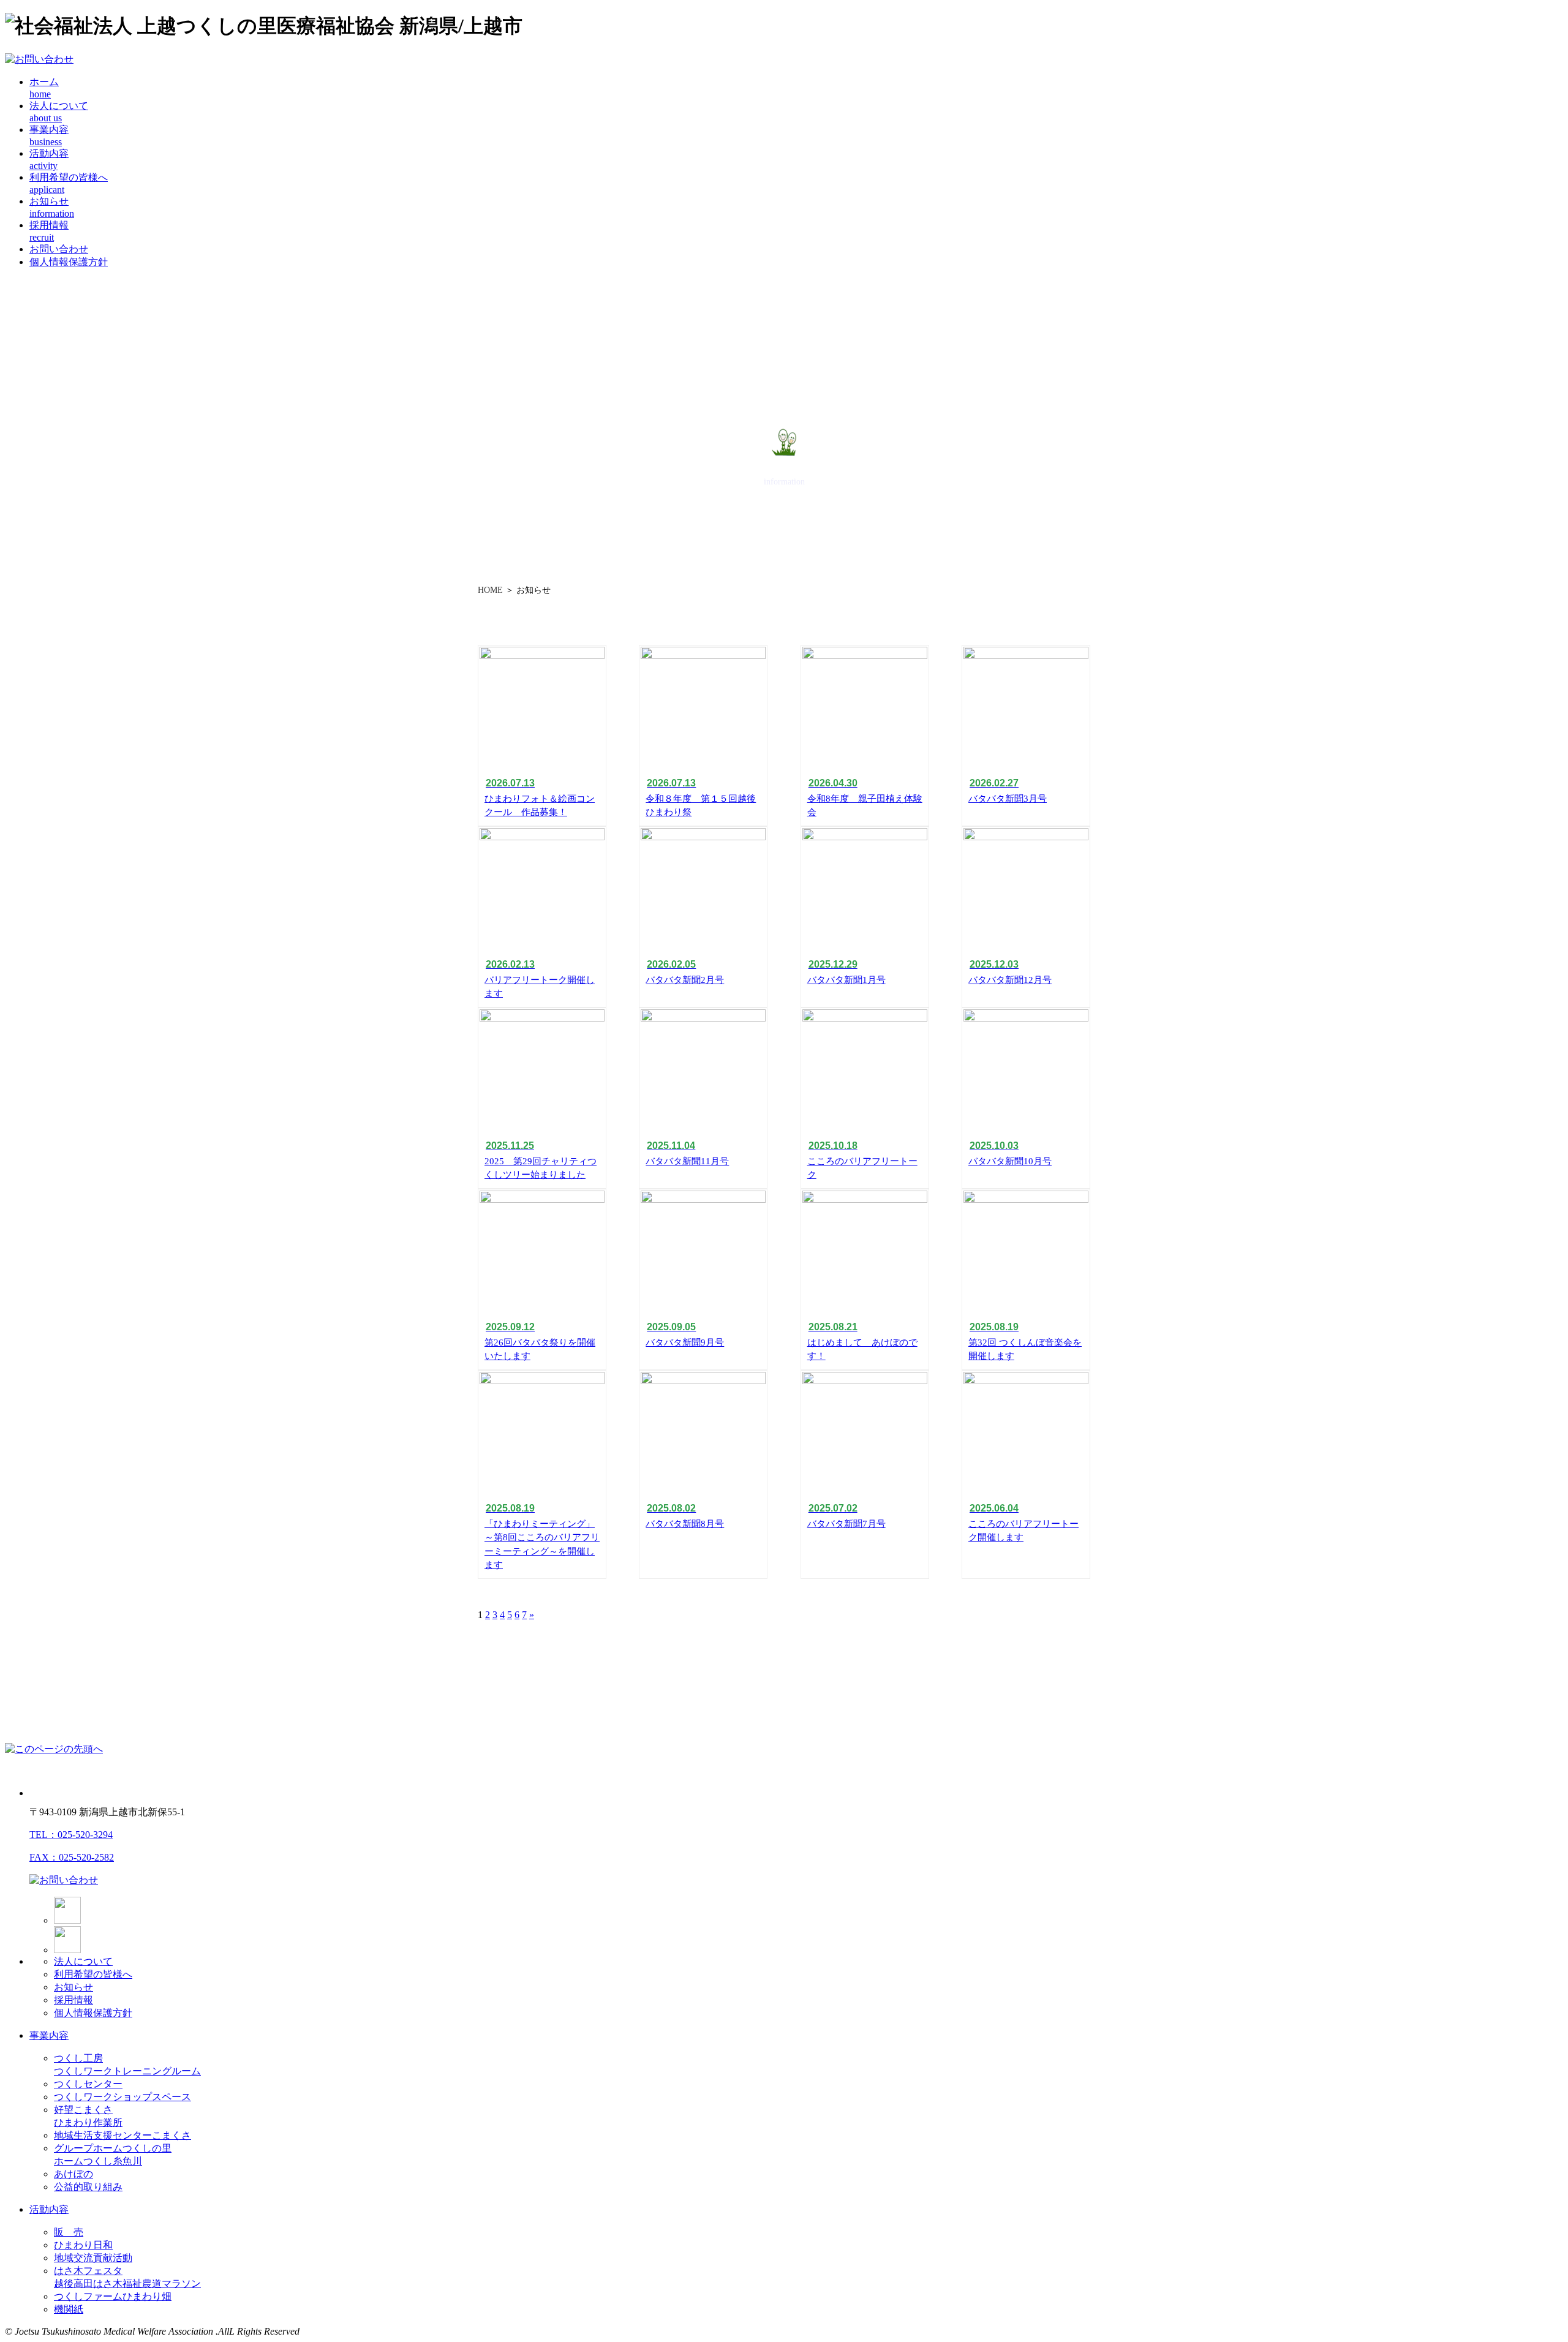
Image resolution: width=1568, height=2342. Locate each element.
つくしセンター (88, 2084)
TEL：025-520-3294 (71, 1835)
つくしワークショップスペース (123, 2097)
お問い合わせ (59, 249)
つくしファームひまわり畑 (113, 2296)
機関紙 (69, 2309)
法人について (83, 1961)
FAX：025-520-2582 (72, 1857)
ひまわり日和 (83, 2245)
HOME (490, 590)
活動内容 (49, 2209)
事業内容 (49, 2035)
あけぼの (73, 2174)
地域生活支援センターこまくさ (123, 2135)
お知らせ (73, 1987)
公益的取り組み (88, 2187)
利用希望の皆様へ (93, 1974)
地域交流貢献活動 (93, 2258)
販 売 (69, 2232)
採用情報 (73, 2000)
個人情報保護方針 (69, 262)
